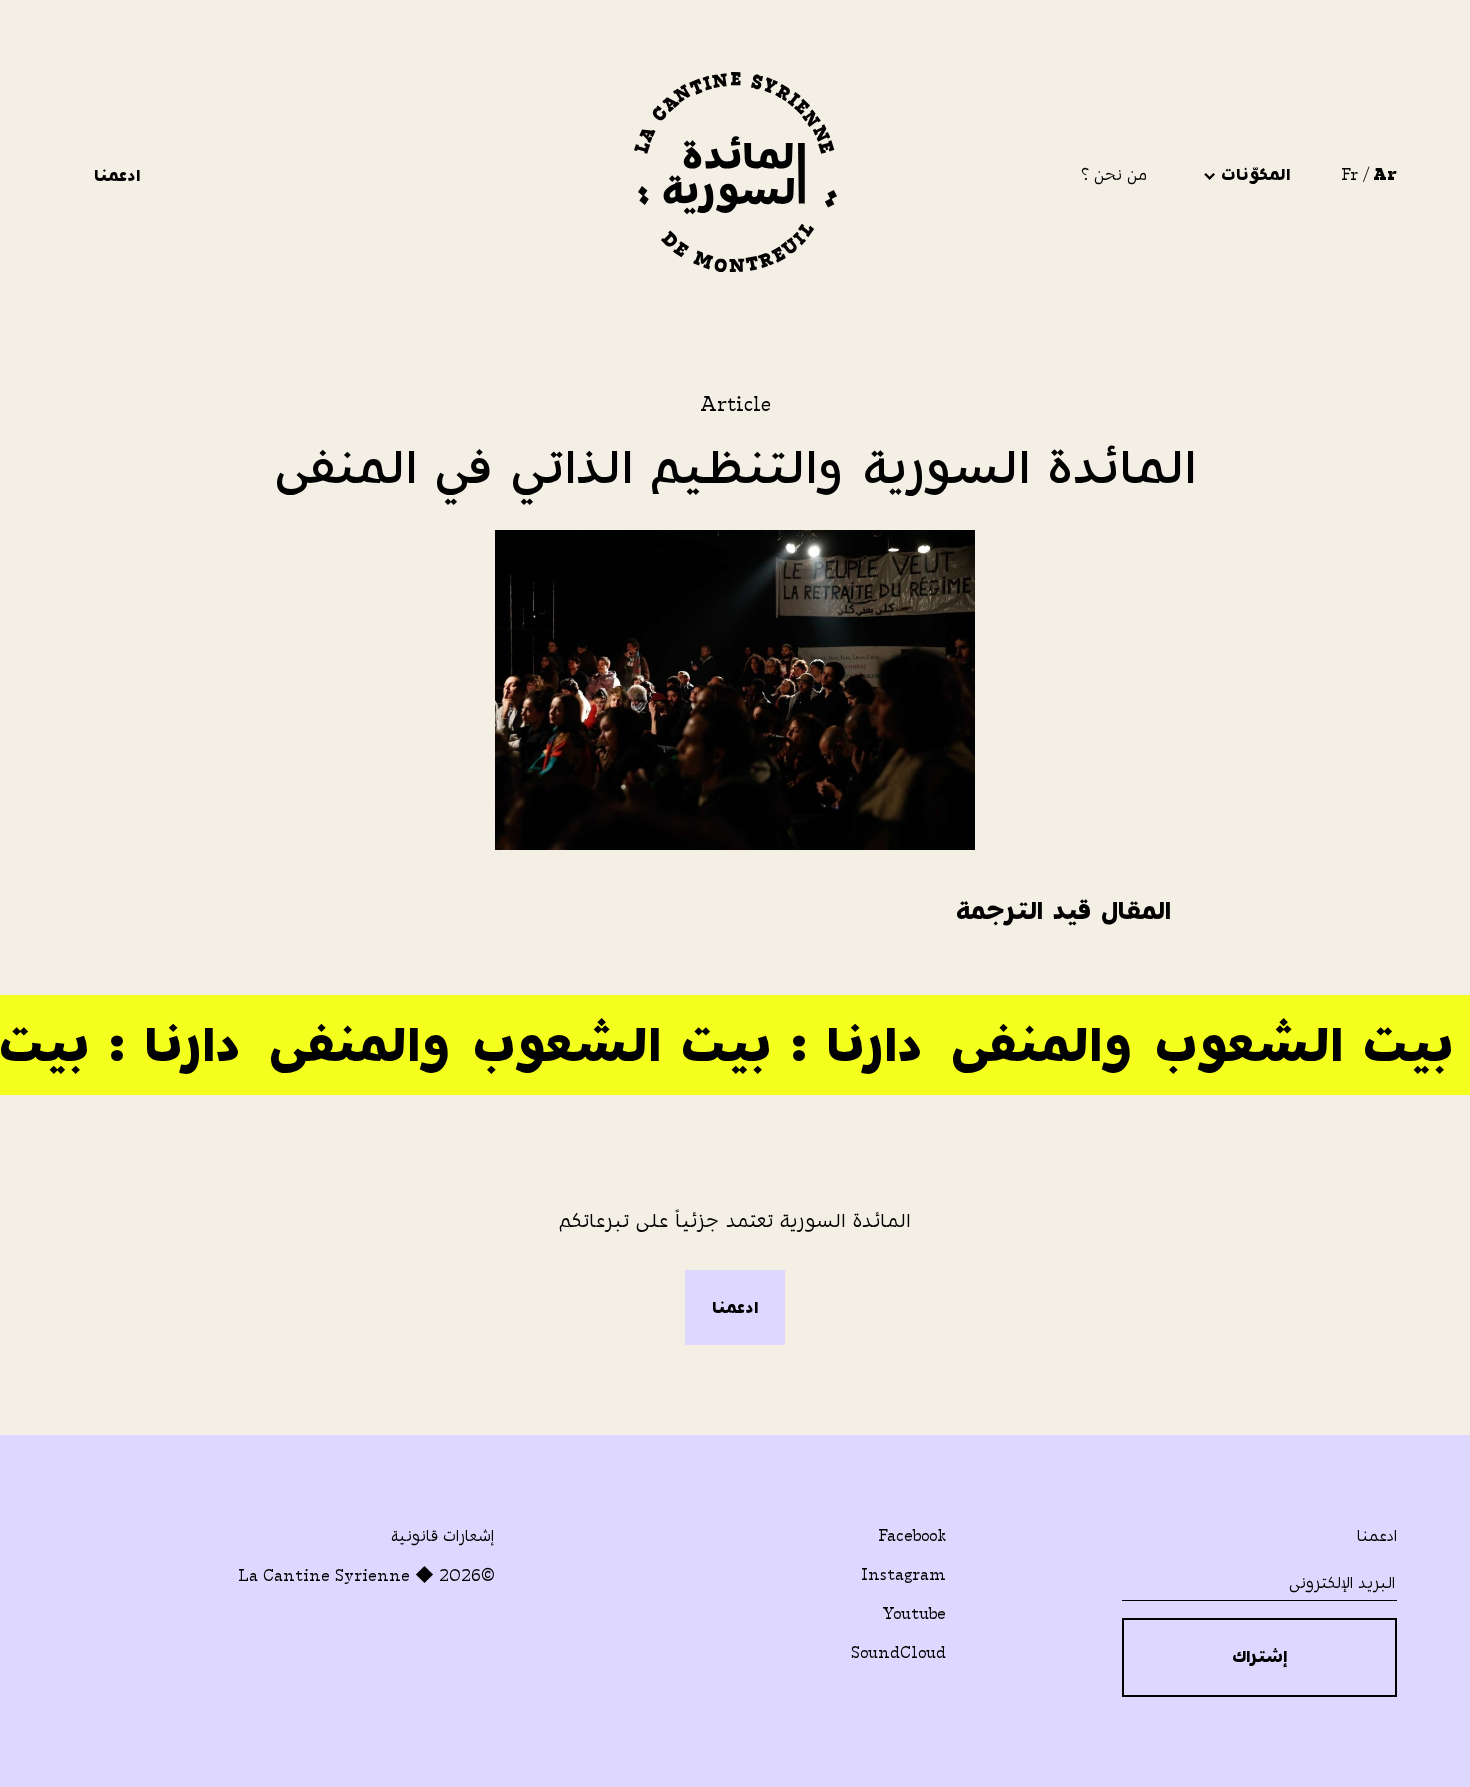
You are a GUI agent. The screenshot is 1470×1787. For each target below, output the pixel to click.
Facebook (912, 1535)
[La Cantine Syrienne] (735, 175)
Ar (1385, 174)
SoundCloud (898, 1652)
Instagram (903, 1574)
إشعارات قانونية (442, 1535)
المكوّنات (1252, 174)
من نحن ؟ (1114, 174)
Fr (1349, 174)
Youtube (914, 1613)
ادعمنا (114, 175)
